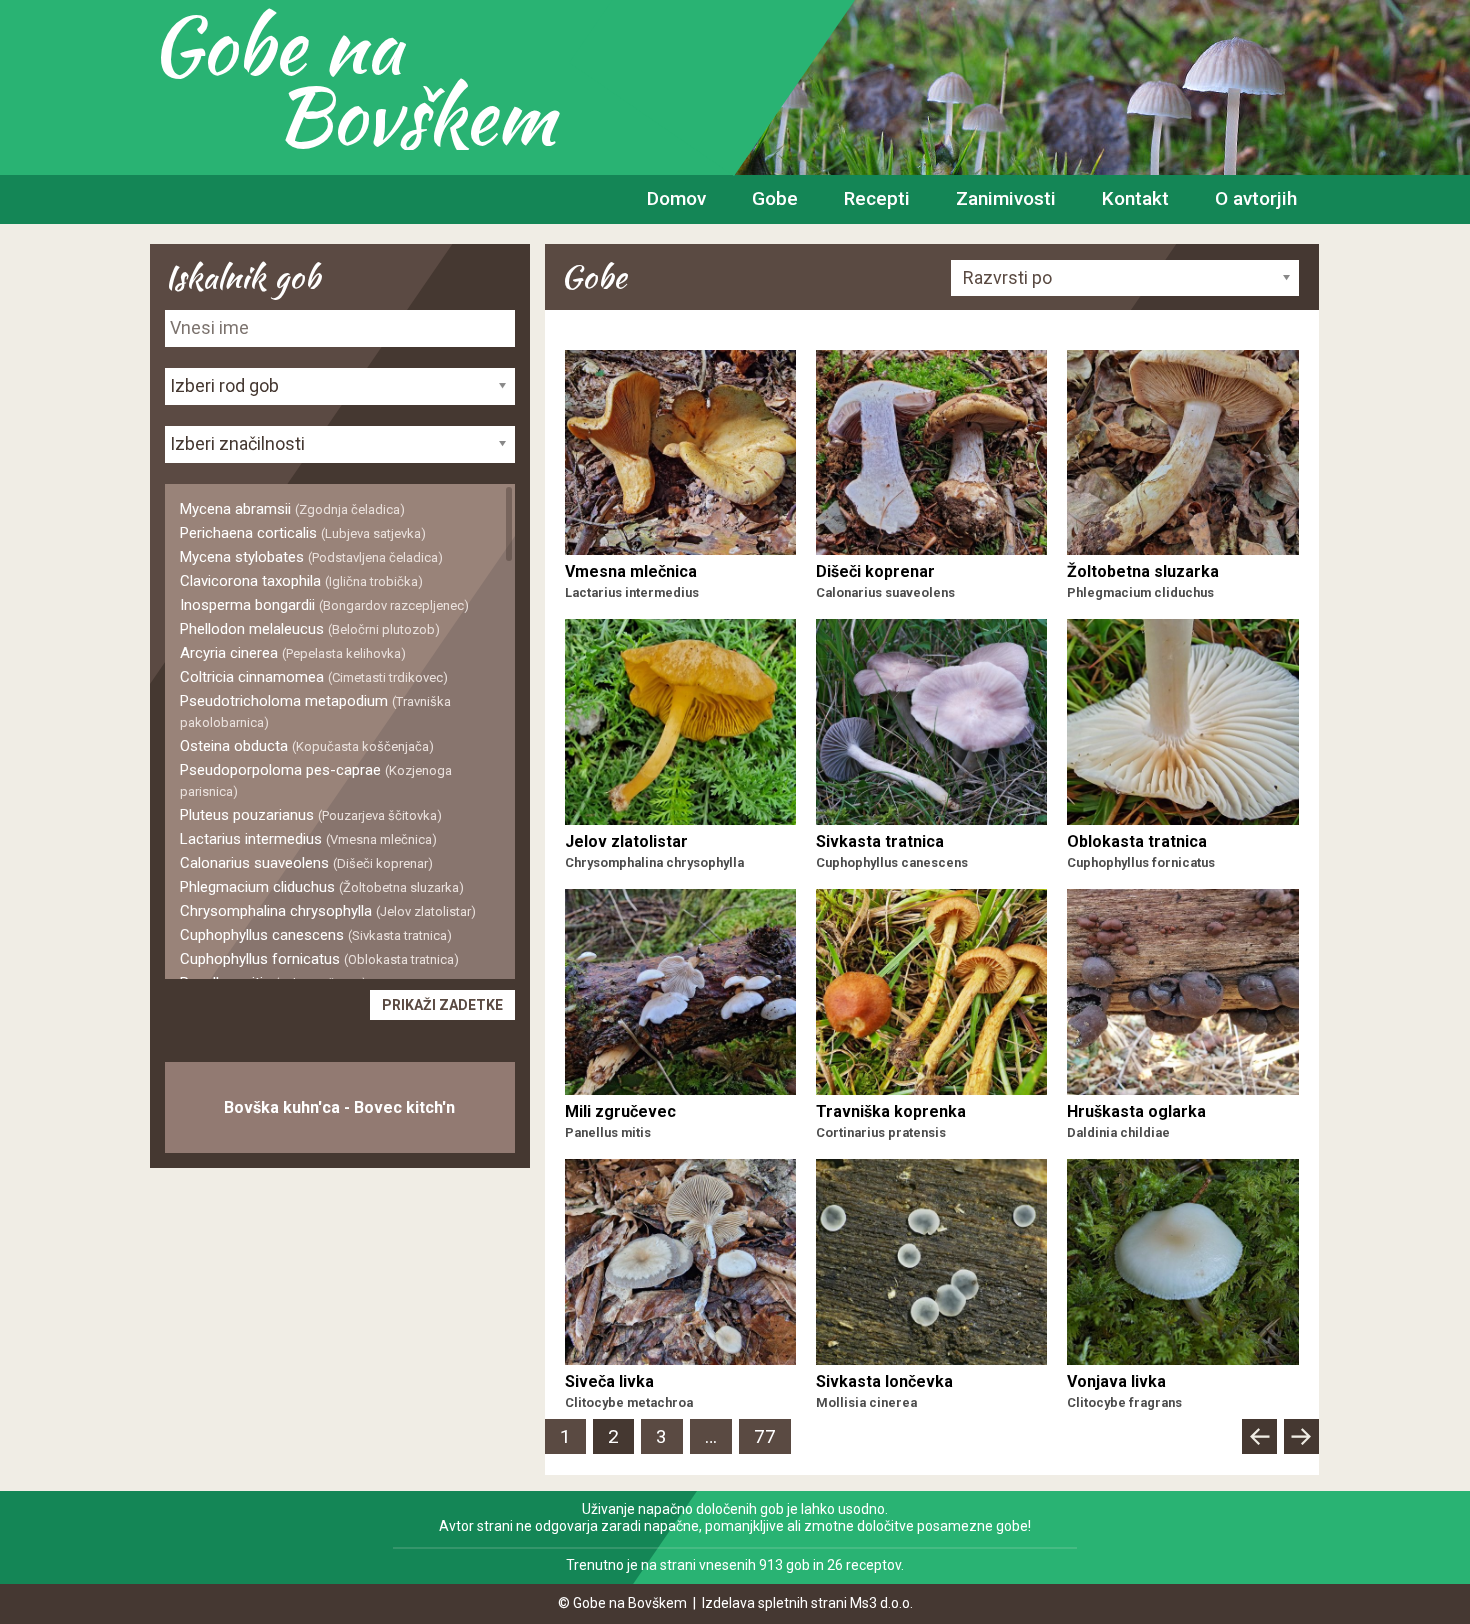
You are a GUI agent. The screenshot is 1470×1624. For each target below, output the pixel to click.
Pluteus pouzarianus (311, 815)
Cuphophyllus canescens (316, 935)
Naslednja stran (1301, 1453)
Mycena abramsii (292, 509)
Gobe (775, 198)
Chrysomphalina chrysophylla (328, 911)
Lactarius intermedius (308, 839)
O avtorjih (1256, 198)
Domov (676, 198)
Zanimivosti (1006, 198)
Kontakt (1135, 198)
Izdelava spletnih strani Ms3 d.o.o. (807, 1603)
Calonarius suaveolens (306, 863)
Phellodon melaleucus (310, 629)
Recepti (877, 198)
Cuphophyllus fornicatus (319, 959)
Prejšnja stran (1259, 1453)
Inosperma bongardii (324, 605)
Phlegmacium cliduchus (322, 887)
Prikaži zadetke (442, 1005)
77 (772, 1436)
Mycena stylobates (311, 557)
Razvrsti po (1007, 277)
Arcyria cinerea (293, 653)
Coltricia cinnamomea (314, 677)
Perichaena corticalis (303, 533)
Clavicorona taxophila (301, 581)
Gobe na (352, 80)
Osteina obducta (307, 746)
